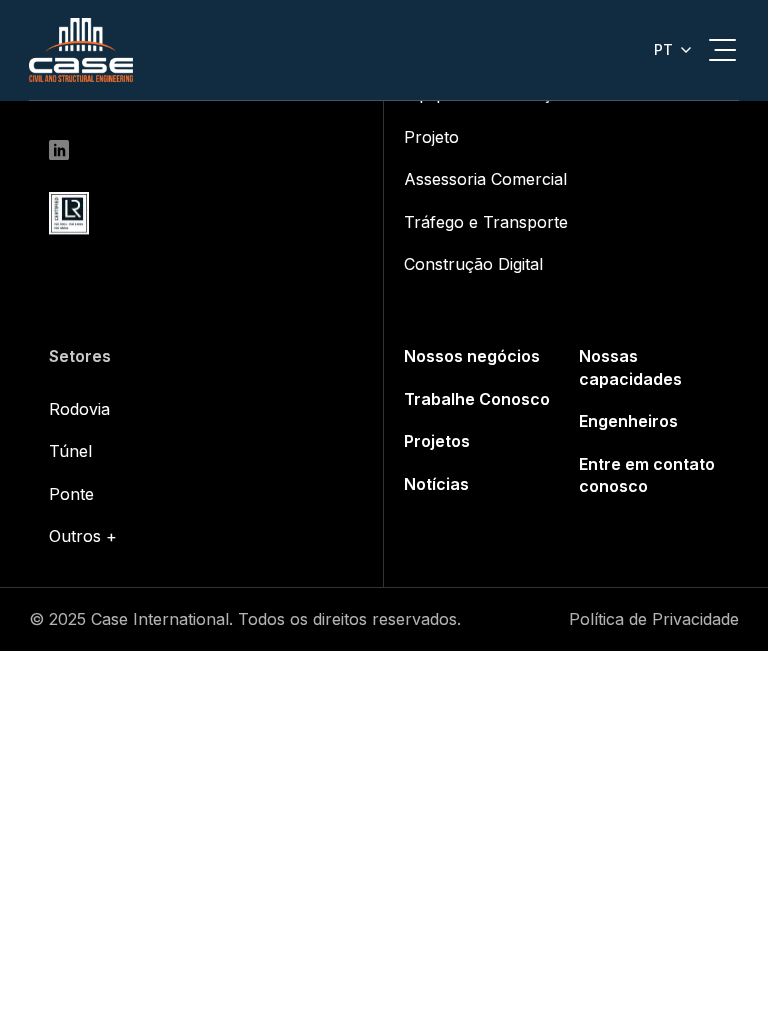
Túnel (70, 451)
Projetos (437, 441)
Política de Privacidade (654, 619)
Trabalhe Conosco (477, 399)
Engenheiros (628, 421)
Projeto (431, 137)
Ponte (71, 494)
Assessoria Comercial (485, 179)
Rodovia (79, 409)
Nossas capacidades (630, 367)
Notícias (436, 484)
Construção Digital (473, 264)
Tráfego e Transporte (486, 222)
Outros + (83, 536)
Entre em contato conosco (647, 475)
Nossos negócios (472, 356)
